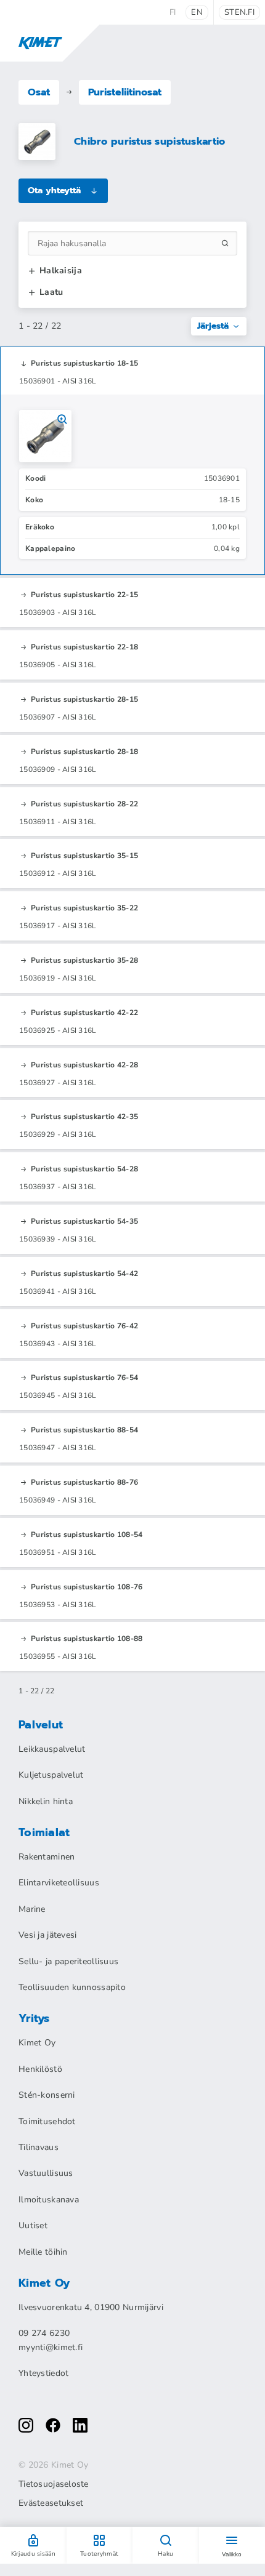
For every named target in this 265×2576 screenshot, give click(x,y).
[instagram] (26, 2425)
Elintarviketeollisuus (59, 1883)
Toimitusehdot (47, 2121)
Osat (39, 92)
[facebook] (53, 2425)
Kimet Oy (37, 2043)
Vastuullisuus (46, 2173)
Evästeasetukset (51, 2503)
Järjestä (213, 326)
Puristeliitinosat (125, 92)
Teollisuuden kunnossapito (72, 1987)
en (197, 12)
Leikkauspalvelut (52, 1749)
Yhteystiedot (43, 2373)
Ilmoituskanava (49, 2200)
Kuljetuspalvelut (51, 1775)
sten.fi (239, 12)
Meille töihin (43, 2252)
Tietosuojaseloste (54, 2484)
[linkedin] (80, 2425)
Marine (32, 1909)
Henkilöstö (40, 2069)
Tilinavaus (39, 2147)
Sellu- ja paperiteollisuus (68, 1961)
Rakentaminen (47, 1857)
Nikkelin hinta (46, 1801)
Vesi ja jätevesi (47, 1935)
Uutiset (33, 2225)
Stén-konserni (47, 2095)
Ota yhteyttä (54, 191)
